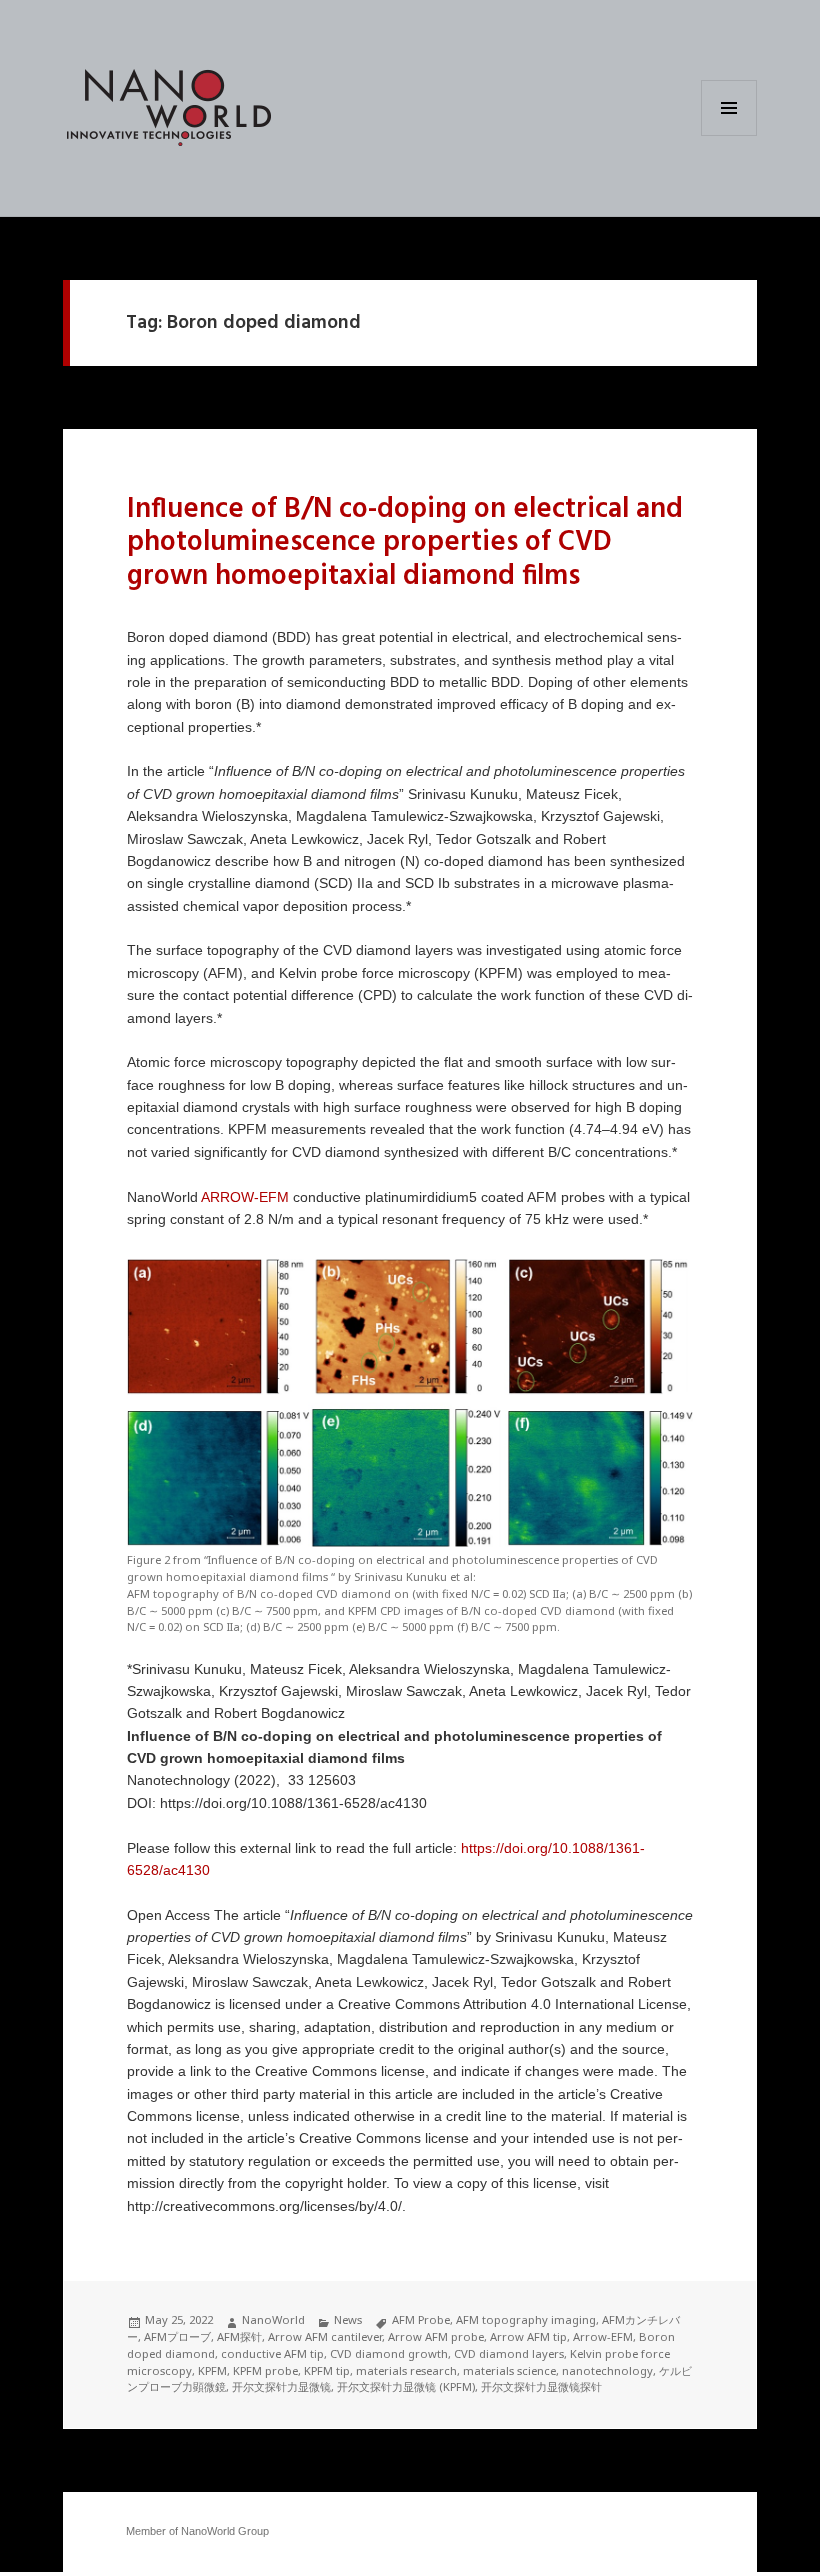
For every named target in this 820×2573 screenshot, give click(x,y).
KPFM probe (265, 2370)
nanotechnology (607, 2370)
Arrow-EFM (603, 2336)
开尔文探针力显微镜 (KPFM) (406, 2386)
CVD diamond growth (389, 2353)
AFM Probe (421, 2319)
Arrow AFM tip (528, 2336)
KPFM (212, 2370)
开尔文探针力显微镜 (281, 2386)
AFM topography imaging (526, 2319)
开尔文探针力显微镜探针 (541, 2386)
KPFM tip (327, 2370)
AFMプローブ (177, 2336)
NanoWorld (273, 2319)
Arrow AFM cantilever (325, 2336)
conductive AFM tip (272, 2353)
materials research (406, 2370)
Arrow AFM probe (436, 2336)
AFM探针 (239, 2336)
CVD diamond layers (509, 2353)
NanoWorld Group (225, 2531)
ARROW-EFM (245, 1197)
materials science (509, 2370)
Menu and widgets (729, 135)
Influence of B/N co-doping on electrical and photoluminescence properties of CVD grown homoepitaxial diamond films (405, 543)
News (348, 2319)
